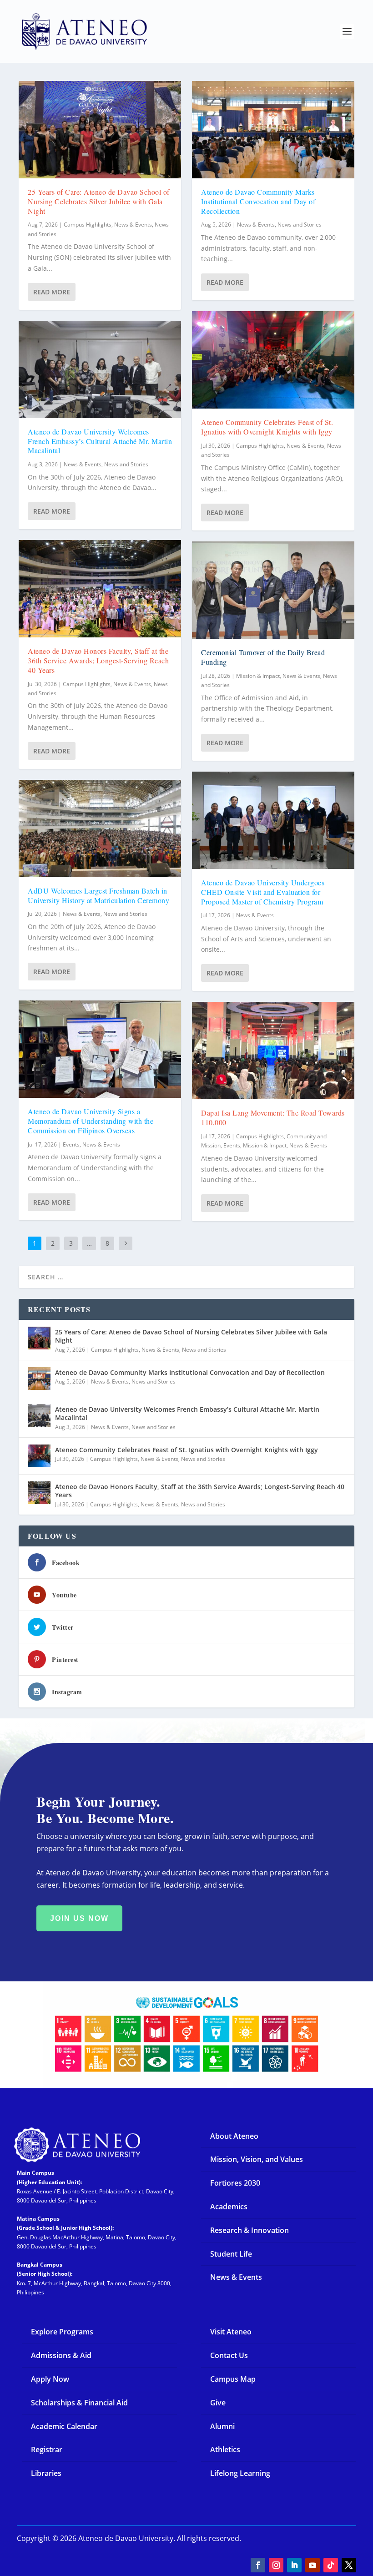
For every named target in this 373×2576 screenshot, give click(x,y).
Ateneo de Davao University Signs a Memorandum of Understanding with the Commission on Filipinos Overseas (91, 1121)
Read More (52, 292)
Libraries (46, 2473)
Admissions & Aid (61, 2355)
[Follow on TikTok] (331, 2565)
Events (71, 1144)
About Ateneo (234, 2136)
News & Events (133, 225)
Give (218, 2403)
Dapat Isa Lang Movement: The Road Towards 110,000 (273, 1117)
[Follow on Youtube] (313, 2565)
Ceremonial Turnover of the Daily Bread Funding (263, 657)
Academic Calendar (64, 2426)
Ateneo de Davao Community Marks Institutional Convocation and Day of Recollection (258, 201)
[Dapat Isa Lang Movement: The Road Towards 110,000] (273, 1051)
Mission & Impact (258, 676)
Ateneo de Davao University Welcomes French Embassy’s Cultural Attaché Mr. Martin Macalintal (100, 441)
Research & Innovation (250, 2230)
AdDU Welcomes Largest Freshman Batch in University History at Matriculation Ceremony (98, 895)
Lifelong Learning (240, 2473)
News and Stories (126, 464)
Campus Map (233, 2379)
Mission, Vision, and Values (257, 2159)
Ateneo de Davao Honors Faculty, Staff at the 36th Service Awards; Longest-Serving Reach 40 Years (98, 660)
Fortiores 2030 (235, 2183)
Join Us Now (79, 1918)
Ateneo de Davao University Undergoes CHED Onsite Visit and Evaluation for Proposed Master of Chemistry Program (263, 892)
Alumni (222, 2426)
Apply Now (50, 2379)
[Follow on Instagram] (276, 2565)
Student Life (231, 2254)
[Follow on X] (349, 2565)
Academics (229, 2207)
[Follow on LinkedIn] (294, 2565)
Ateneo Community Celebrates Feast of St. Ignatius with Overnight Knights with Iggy (267, 427)
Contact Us (229, 2355)
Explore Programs (62, 2332)
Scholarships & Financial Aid (79, 2403)
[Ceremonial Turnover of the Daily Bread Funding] (273, 590)
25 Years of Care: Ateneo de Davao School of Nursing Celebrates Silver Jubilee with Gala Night (99, 201)
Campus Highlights (88, 225)
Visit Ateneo (231, 2332)
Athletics (225, 2450)
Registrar (47, 2450)
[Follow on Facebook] (258, 2565)
